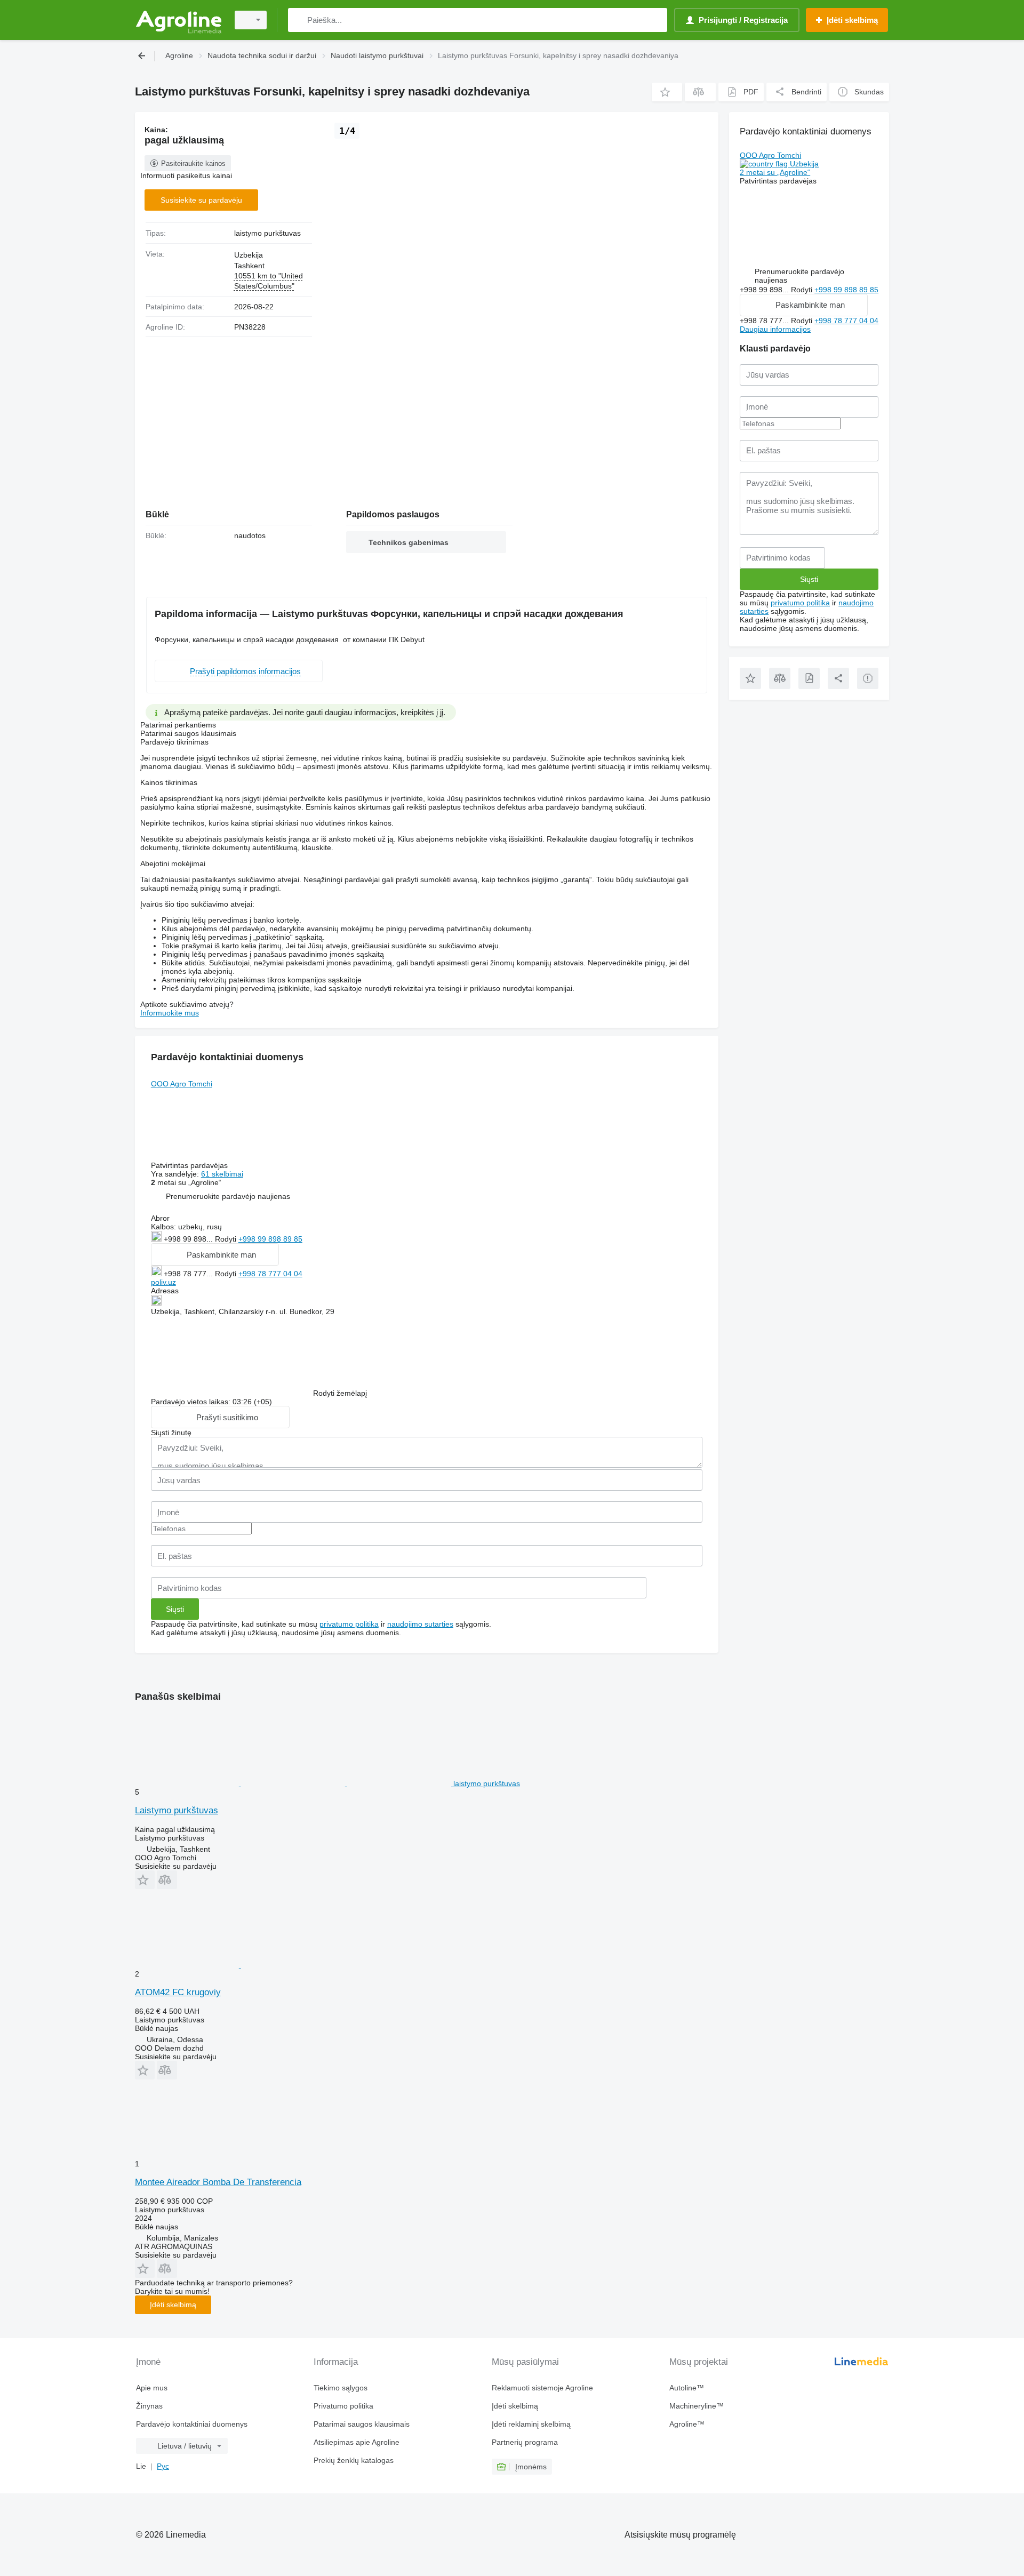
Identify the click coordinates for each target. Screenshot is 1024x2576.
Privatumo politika (343, 2406)
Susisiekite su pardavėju (201, 200)
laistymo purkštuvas (267, 233)
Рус (163, 2466)
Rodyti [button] (227, 1239)
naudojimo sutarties (420, 1624)
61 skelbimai (222, 1174)
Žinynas (149, 2406)
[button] (667, 92)
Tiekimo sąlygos (341, 2388)
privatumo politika (349, 1624)
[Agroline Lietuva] (179, 20)
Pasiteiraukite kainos (193, 163)
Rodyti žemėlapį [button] (340, 1393)
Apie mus (152, 2388)
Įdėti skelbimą (173, 2305)
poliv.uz (163, 1282)
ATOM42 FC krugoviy (178, 1992)
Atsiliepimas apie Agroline (357, 2442)
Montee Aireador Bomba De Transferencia (218, 2182)
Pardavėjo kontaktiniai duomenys (192, 2424)
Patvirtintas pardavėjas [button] (190, 1165)
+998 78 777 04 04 (270, 1274)
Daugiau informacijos (775, 329)
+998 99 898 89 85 (270, 1239)
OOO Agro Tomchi (182, 1084)
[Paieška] (298, 20)
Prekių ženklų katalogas (354, 2460)
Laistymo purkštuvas (177, 1810)
